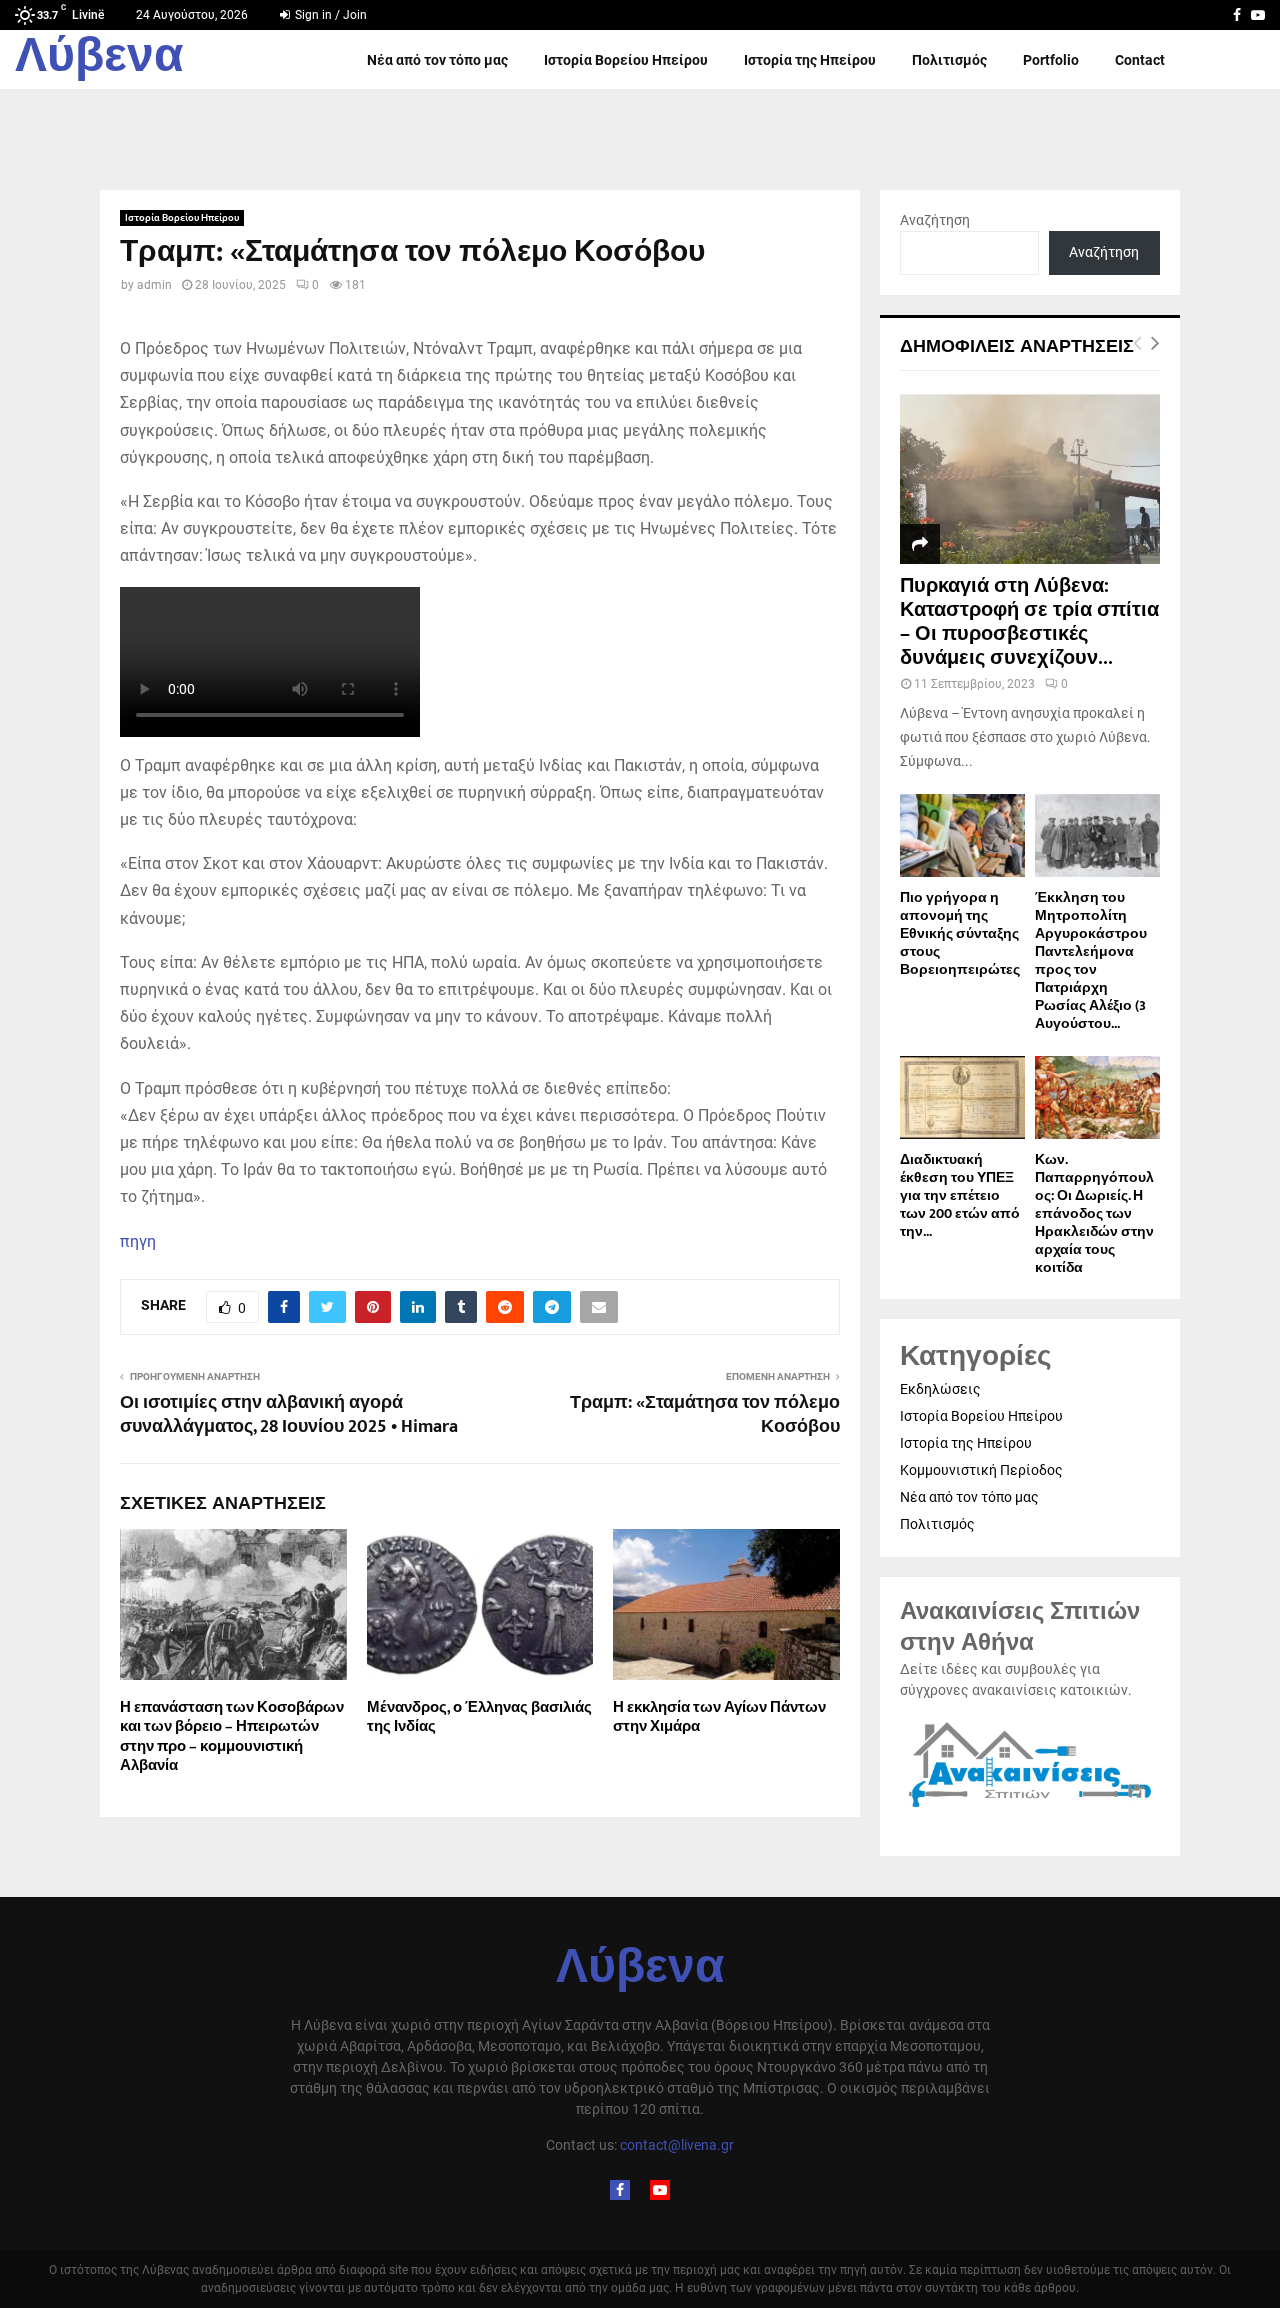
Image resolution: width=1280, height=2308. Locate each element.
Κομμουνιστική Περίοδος (981, 1470)
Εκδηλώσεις (940, 1389)
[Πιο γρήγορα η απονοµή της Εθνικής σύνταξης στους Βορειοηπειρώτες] (962, 835)
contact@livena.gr (677, 2145)
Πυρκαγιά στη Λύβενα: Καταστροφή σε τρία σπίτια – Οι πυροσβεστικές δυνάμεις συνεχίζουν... (1029, 622)
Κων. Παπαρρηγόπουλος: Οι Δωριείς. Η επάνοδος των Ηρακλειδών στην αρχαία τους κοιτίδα (1094, 1213)
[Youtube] (660, 2190)
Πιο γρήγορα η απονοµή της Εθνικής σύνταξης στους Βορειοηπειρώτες (960, 933)
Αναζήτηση (935, 220)
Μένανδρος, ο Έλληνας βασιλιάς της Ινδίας (479, 1717)
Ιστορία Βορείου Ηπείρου (626, 60)
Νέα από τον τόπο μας (437, 60)
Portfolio (1051, 60)
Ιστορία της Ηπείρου (810, 60)
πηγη (138, 1241)
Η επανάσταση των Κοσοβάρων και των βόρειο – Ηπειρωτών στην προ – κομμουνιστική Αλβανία (232, 1737)
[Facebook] (620, 2190)
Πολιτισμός (949, 60)
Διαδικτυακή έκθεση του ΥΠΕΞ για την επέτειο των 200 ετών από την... (960, 1195)
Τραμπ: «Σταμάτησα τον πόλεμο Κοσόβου (705, 1415)
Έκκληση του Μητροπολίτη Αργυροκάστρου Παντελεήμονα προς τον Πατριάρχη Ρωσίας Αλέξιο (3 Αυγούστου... (1091, 960)
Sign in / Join (329, 15)
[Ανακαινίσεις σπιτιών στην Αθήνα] (1030, 1808)
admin (154, 285)
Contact (1140, 60)
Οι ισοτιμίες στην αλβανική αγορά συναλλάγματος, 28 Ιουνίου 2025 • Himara (289, 1415)
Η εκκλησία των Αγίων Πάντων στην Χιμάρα (719, 1717)
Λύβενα (99, 60)
